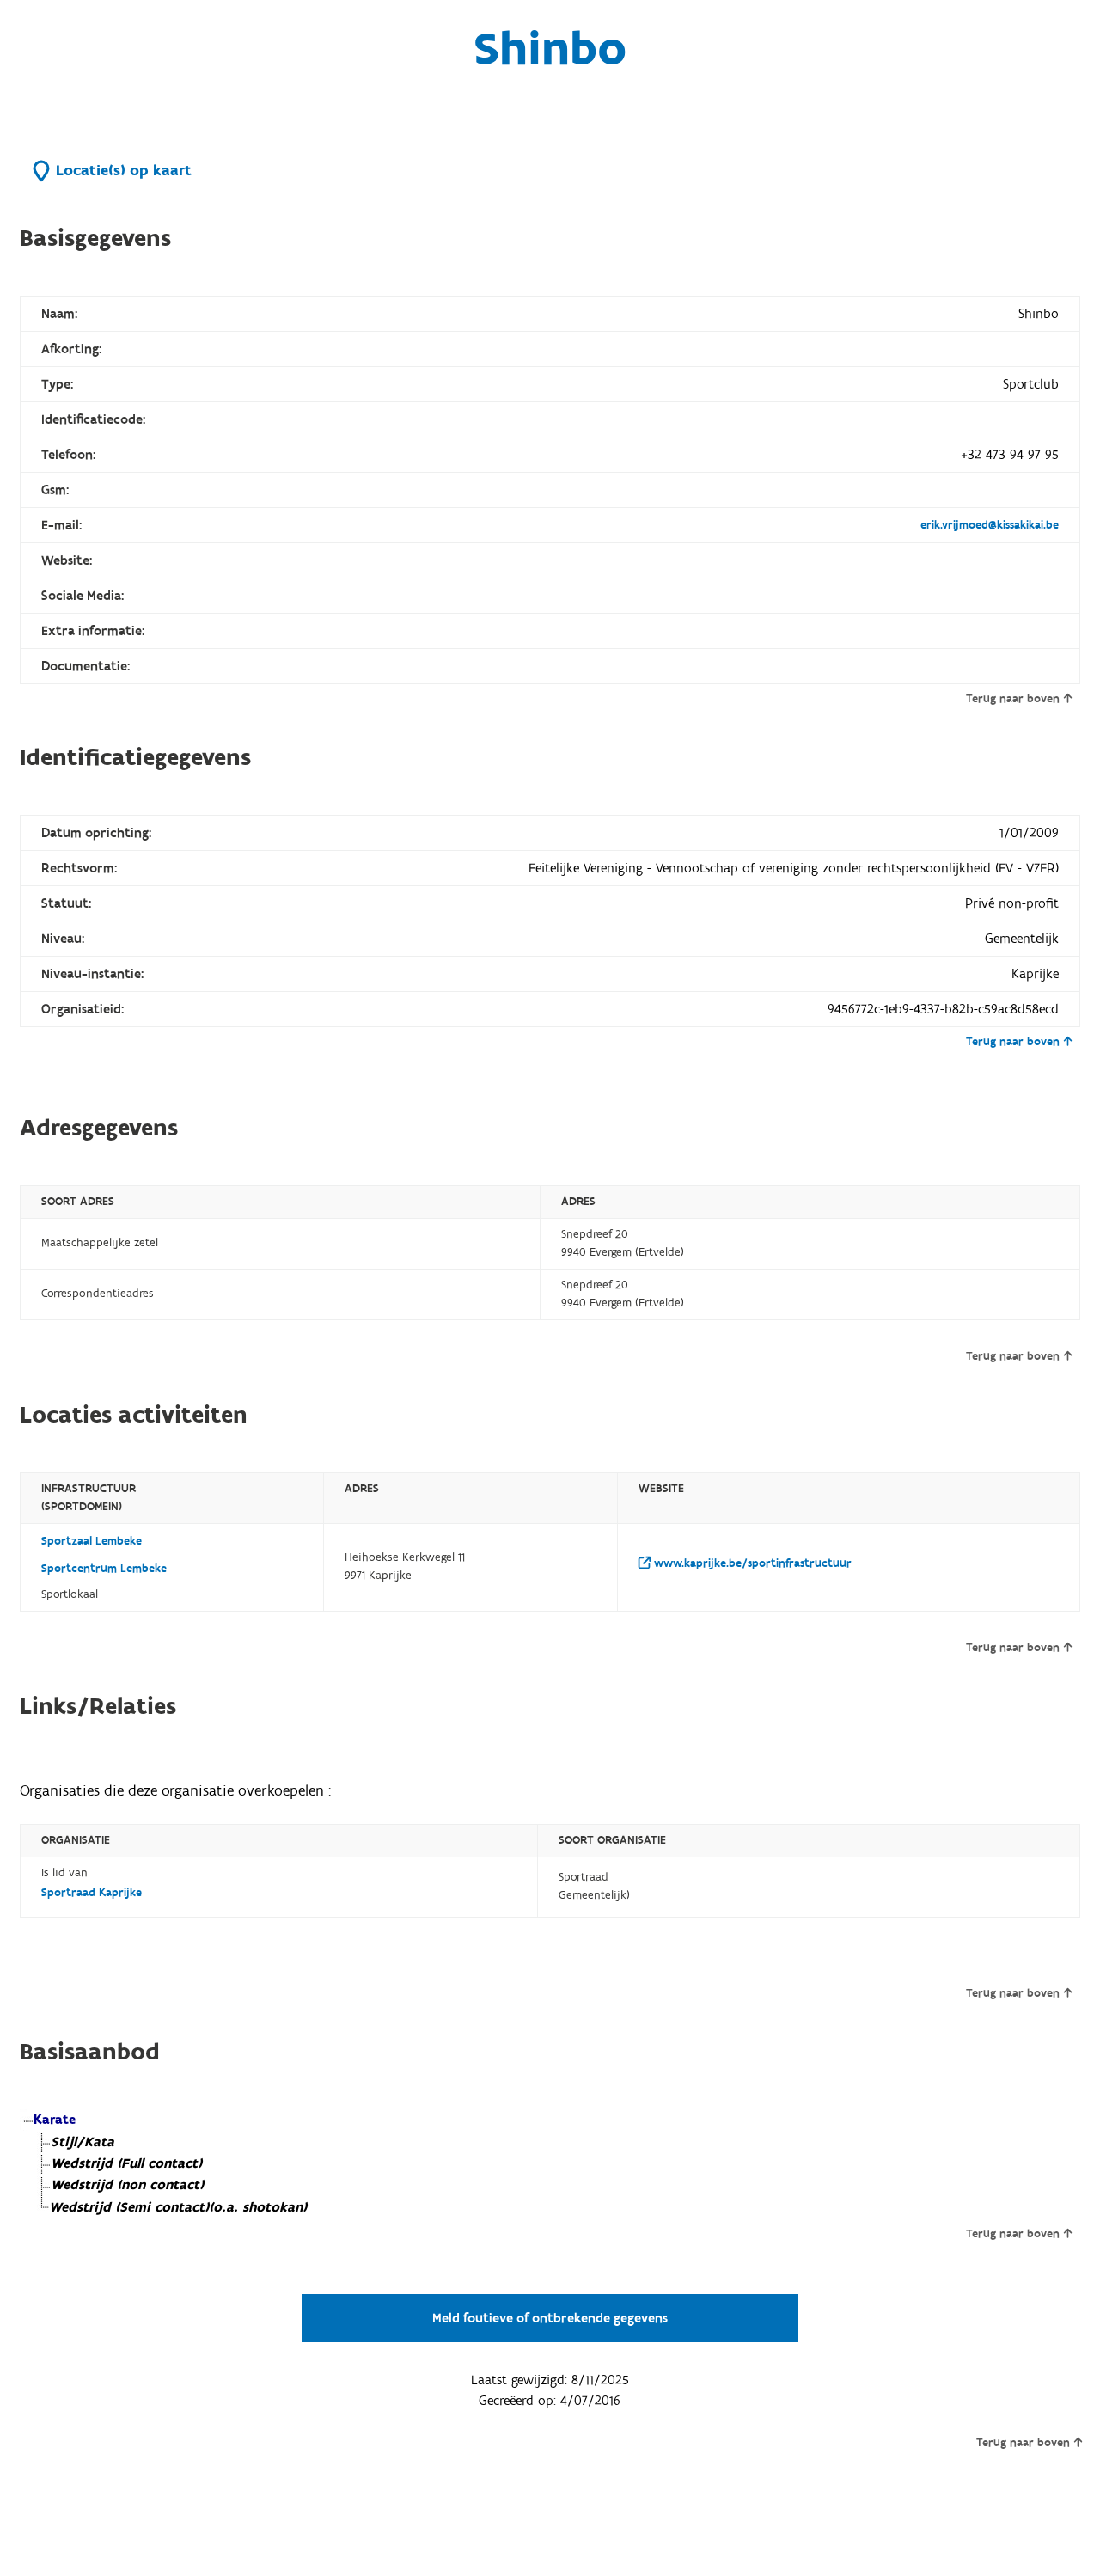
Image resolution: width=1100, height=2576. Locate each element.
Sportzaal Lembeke (92, 1541)
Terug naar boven (1013, 699)
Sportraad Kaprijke (92, 1893)
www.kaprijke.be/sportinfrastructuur (751, 1563)
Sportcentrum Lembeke (104, 1569)
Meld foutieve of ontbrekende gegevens (550, 2318)
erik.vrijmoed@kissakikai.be (990, 525)
